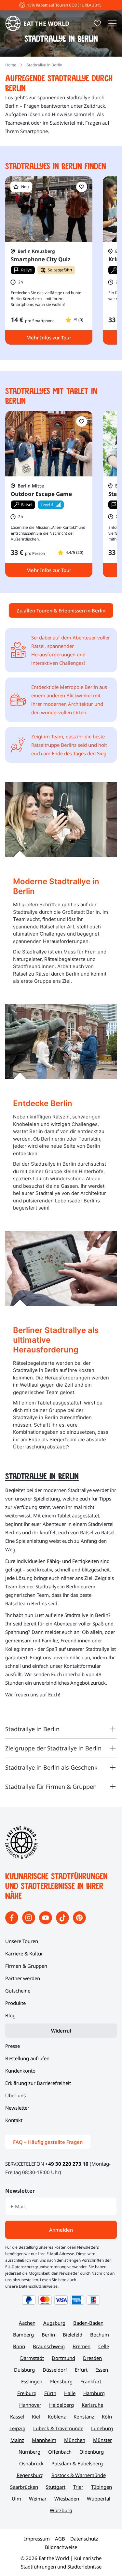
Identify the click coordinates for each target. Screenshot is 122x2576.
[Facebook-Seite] (12, 1922)
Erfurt (81, 2370)
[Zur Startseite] (21, 1857)
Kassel (17, 2417)
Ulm (16, 2499)
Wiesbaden (67, 2499)
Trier (78, 2487)
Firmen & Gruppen (26, 1966)
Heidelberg (61, 2405)
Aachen (27, 2323)
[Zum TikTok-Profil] (63, 1922)
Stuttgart (56, 2487)
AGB (60, 2539)
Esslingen (32, 2381)
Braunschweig (49, 2346)
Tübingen (102, 2487)
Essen (102, 2370)
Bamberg (23, 2335)
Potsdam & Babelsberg (77, 2463)
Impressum (37, 2539)
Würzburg (61, 2510)
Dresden (92, 2358)
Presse (13, 2046)
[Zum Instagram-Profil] (29, 1922)
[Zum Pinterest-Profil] (79, 1922)
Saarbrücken (24, 2487)
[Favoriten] (97, 23)
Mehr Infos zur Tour (49, 337)
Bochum (100, 2335)
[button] (82, 187)
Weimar (38, 2499)
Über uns (15, 2095)
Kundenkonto (20, 2071)
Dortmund (63, 2358)
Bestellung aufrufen (27, 2058)
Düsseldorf (55, 2370)
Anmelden (61, 2230)
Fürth (50, 2393)
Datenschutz (84, 2539)
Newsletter (17, 2108)
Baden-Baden (88, 2323)
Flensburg (61, 2381)
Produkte (15, 2003)
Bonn (19, 2346)
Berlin (48, 2335)
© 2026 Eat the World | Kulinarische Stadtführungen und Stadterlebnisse (61, 2562)
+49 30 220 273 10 (67, 2164)
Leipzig (17, 2428)
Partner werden (23, 1978)
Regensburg (30, 2475)
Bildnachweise (61, 2547)
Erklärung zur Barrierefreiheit (38, 2083)
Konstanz (84, 2417)
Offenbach (60, 2452)
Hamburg (94, 2393)
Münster (102, 2440)
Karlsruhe (92, 2405)
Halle (70, 2393)
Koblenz (57, 2417)
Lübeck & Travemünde (58, 2428)
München (75, 2440)
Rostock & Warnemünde (79, 2475)
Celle (104, 2346)
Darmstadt (32, 2358)
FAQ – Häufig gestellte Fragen (48, 2142)
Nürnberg (29, 2452)
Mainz (17, 2440)
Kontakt (14, 2120)
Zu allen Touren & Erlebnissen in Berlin (61, 610)
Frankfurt (91, 2381)
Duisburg (24, 2370)
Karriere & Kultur (24, 1953)
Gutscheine (18, 1991)
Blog (10, 2015)
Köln (107, 2417)
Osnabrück (31, 2463)
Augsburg (54, 2323)
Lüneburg (102, 2428)
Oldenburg (92, 2452)
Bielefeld (73, 2335)
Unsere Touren (22, 1941)
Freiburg (27, 2393)
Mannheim (44, 2440)
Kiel (36, 2417)
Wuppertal (99, 2499)
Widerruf (61, 2031)
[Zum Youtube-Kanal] (46, 1922)
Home (11, 65)
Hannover (30, 2405)
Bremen (81, 2346)
